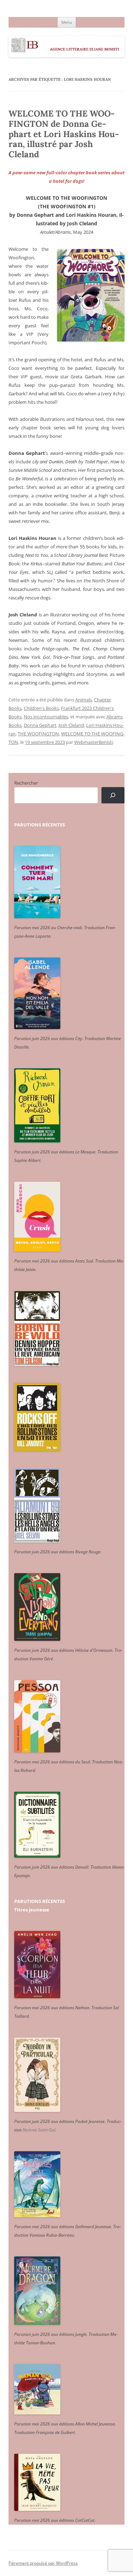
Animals (84, 700)
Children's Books (41, 708)
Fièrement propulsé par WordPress (43, 2563)
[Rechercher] (113, 795)
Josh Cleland (71, 725)
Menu (67, 22)
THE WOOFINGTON (38, 734)
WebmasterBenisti (93, 742)
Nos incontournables (46, 717)
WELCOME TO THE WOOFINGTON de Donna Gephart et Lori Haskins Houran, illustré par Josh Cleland (64, 134)
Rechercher (26, 783)
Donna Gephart (40, 725)
